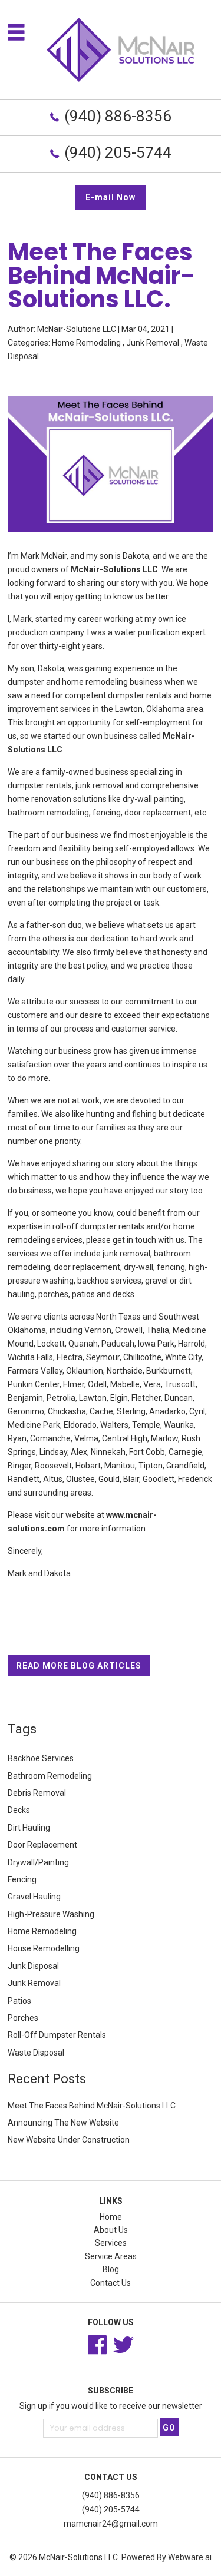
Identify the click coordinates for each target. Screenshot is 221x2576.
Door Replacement (42, 1845)
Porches (23, 2018)
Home (111, 2217)
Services (111, 2243)
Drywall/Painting (38, 1862)
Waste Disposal (36, 2053)
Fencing (22, 1879)
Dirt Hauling (29, 1828)
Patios (19, 2001)
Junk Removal (153, 343)
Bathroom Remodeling (50, 1776)
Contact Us (111, 2283)
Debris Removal (37, 1793)
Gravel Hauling (34, 1897)
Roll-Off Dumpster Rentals (57, 2035)
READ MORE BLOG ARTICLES (79, 1666)
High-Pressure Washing (51, 1914)
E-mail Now (111, 197)
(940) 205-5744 (118, 152)
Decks (19, 1810)
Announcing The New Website (63, 2123)
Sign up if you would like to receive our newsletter (111, 2406)
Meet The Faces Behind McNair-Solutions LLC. (93, 2106)
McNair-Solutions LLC (78, 2557)
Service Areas (111, 2256)
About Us (111, 2230)
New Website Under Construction (69, 2140)
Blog (111, 2269)
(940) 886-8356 (118, 116)
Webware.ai (190, 2557)
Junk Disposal (33, 1966)
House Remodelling (44, 1948)
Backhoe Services (41, 1758)
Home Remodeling (86, 343)
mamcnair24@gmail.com (111, 2524)
